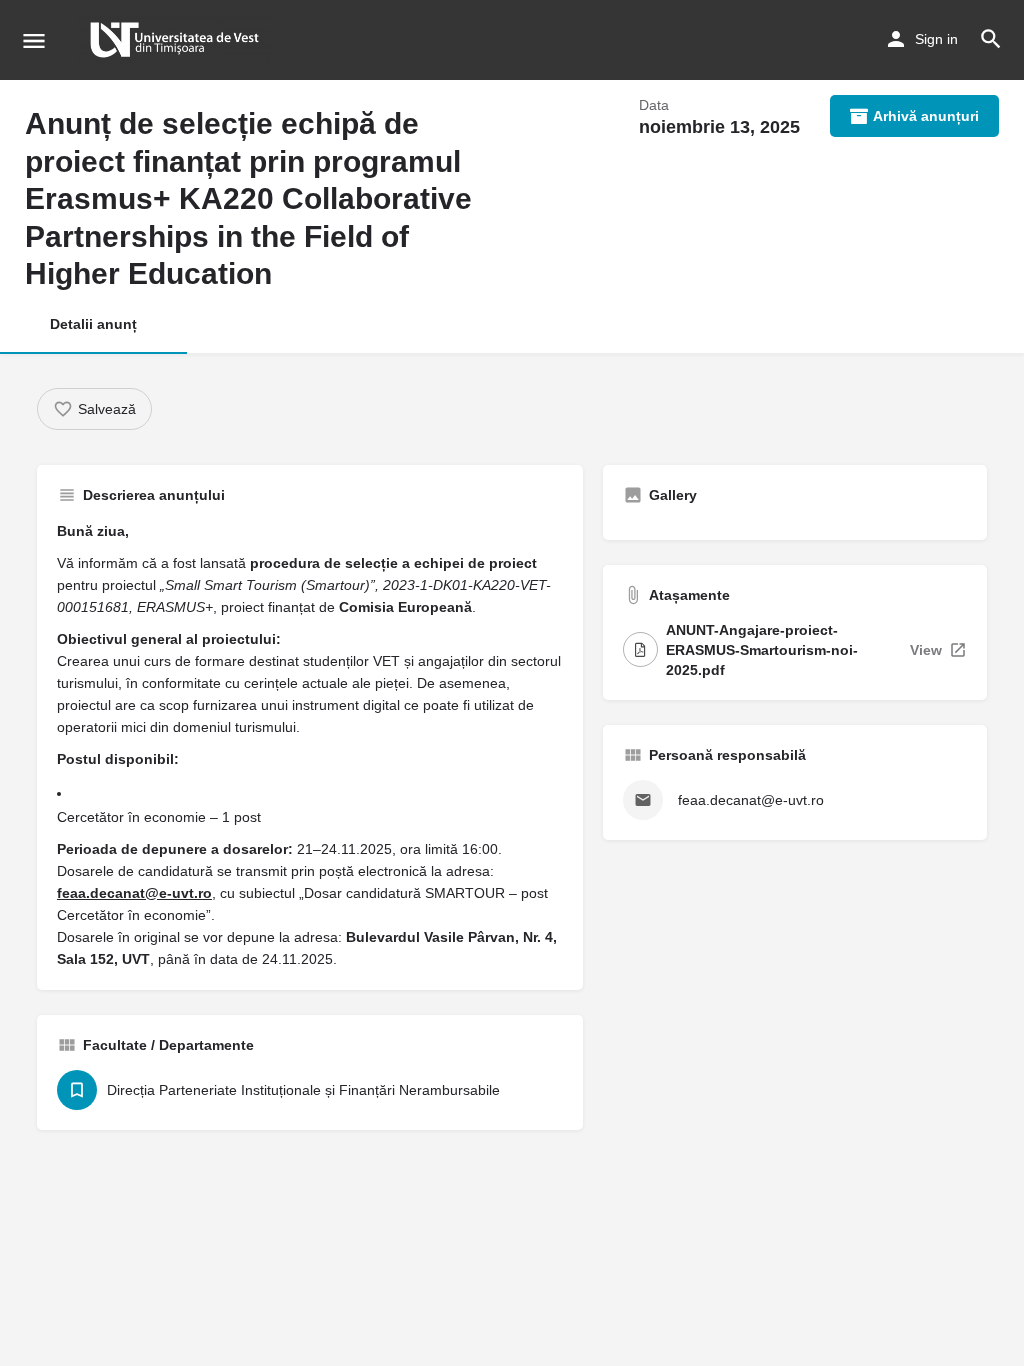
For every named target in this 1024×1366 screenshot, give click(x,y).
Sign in (936, 39)
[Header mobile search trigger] (991, 39)
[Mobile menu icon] (34, 40)
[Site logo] (177, 40)
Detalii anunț (93, 324)
